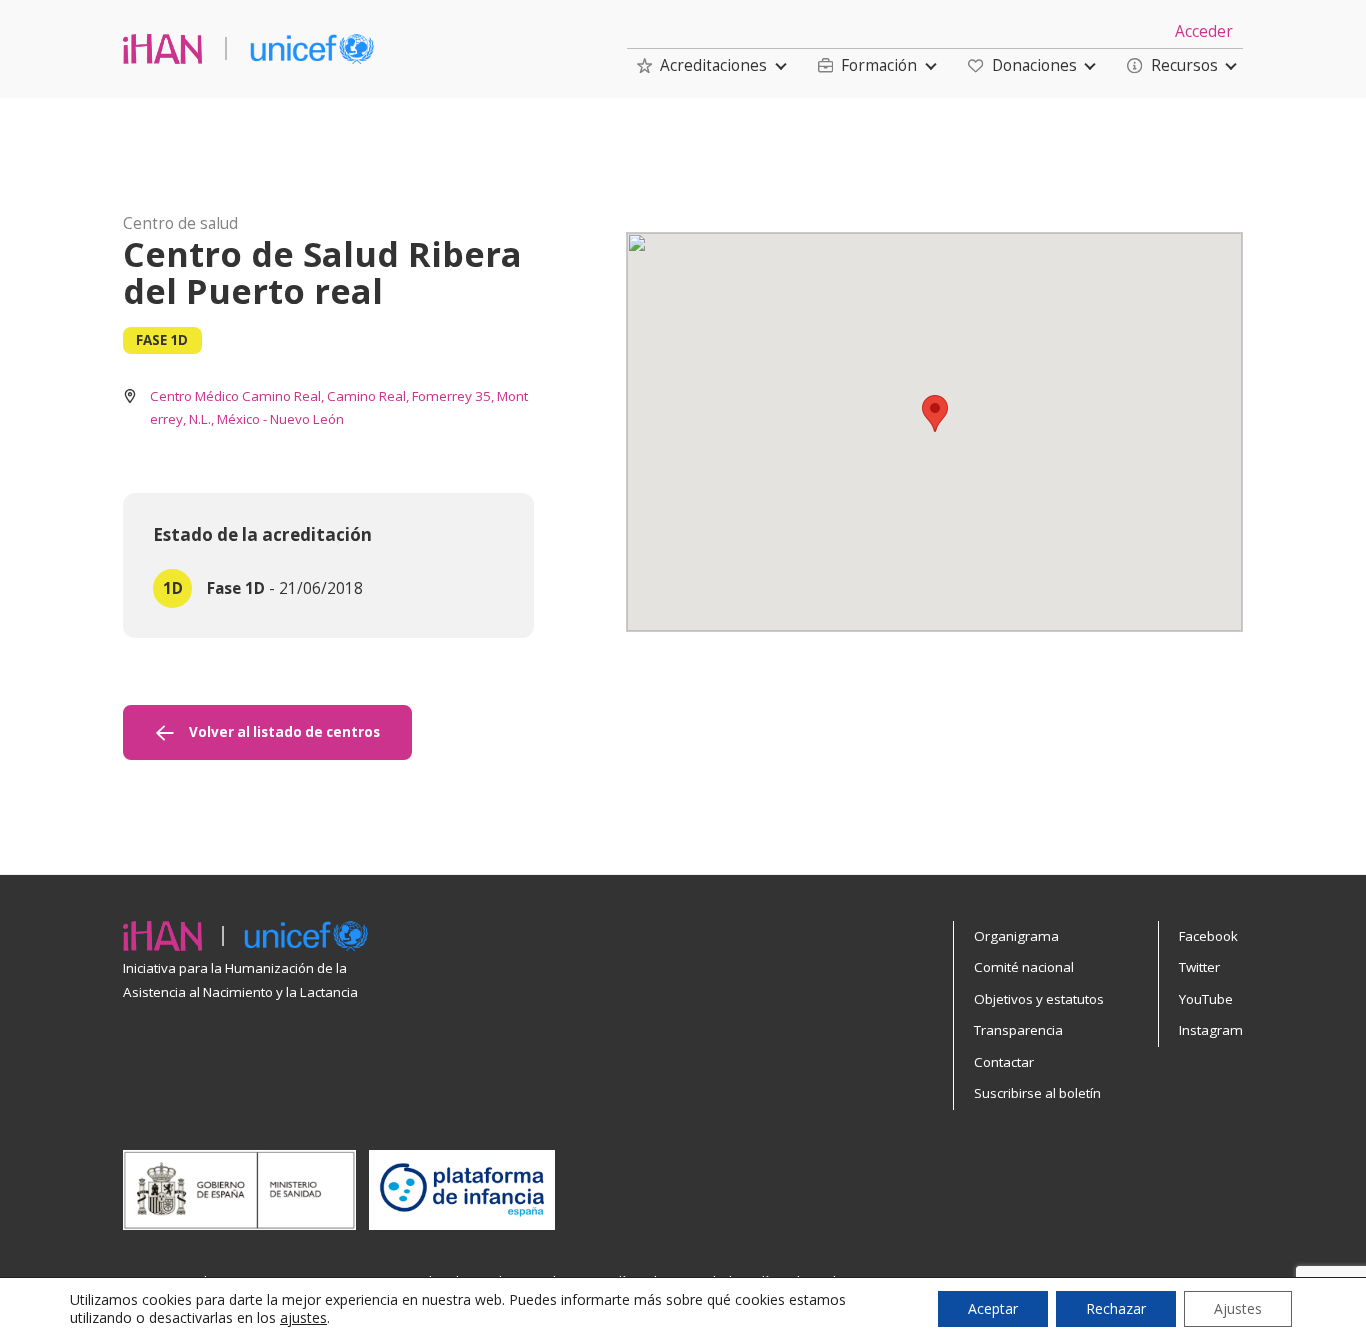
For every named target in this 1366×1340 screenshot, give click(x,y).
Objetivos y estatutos (1039, 999)
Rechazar (1116, 1308)
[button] (702, 65)
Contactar (1004, 1062)
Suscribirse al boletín (1037, 1093)
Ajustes (1238, 1308)
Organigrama (1016, 936)
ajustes (303, 1318)
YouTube (1206, 999)
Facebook (1208, 936)
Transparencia (1018, 1030)
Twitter (1199, 967)
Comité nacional (1024, 967)
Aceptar (993, 1308)
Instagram (1211, 1030)
